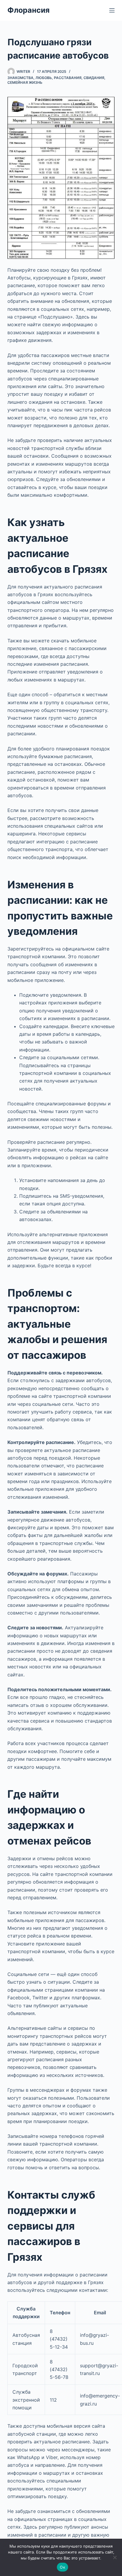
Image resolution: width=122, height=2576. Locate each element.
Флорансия (28, 10)
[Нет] (115, 2557)
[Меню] (112, 10)
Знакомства (20, 78)
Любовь (44, 78)
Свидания (94, 78)
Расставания (68, 78)
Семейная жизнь (25, 82)
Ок (62, 2567)
